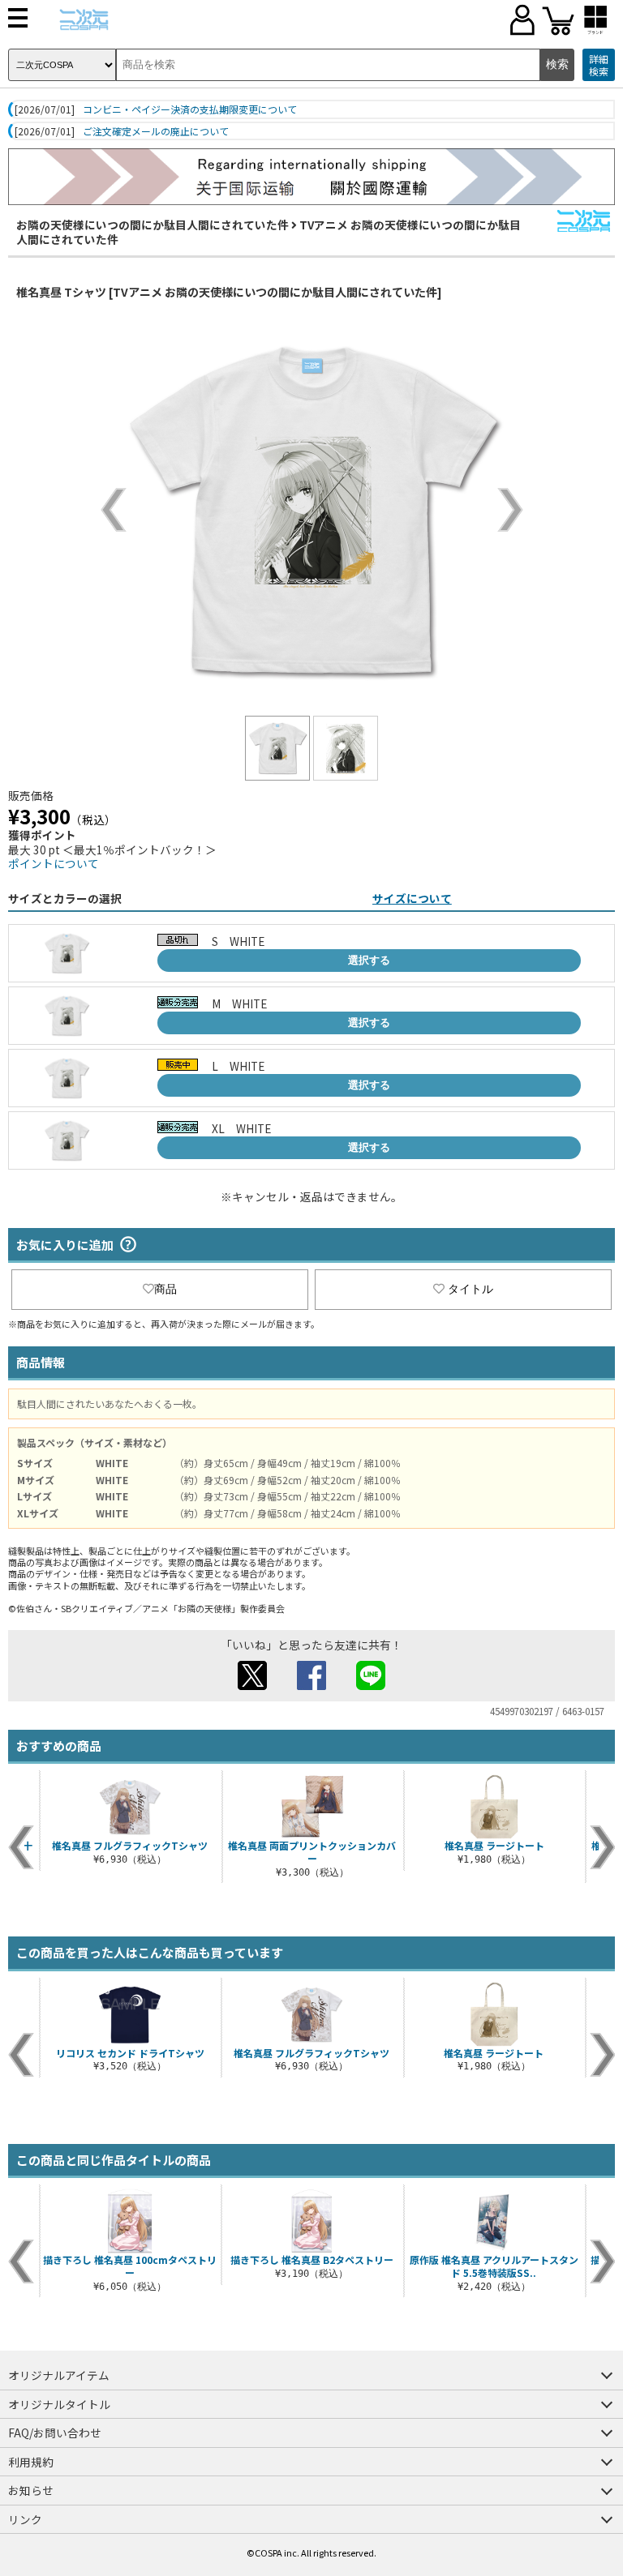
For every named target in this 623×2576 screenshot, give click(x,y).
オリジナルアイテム (59, 2375)
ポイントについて (54, 863)
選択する (369, 960)
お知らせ (31, 2490)
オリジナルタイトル (59, 2404)
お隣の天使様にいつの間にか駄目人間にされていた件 (153, 225)
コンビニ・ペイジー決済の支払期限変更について (190, 109)
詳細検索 (599, 65)
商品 (165, 1289)
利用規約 (31, 2462)
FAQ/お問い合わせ (55, 2433)
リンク (25, 2519)
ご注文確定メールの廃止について (156, 131)
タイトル (470, 1289)
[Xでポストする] (252, 1685)
